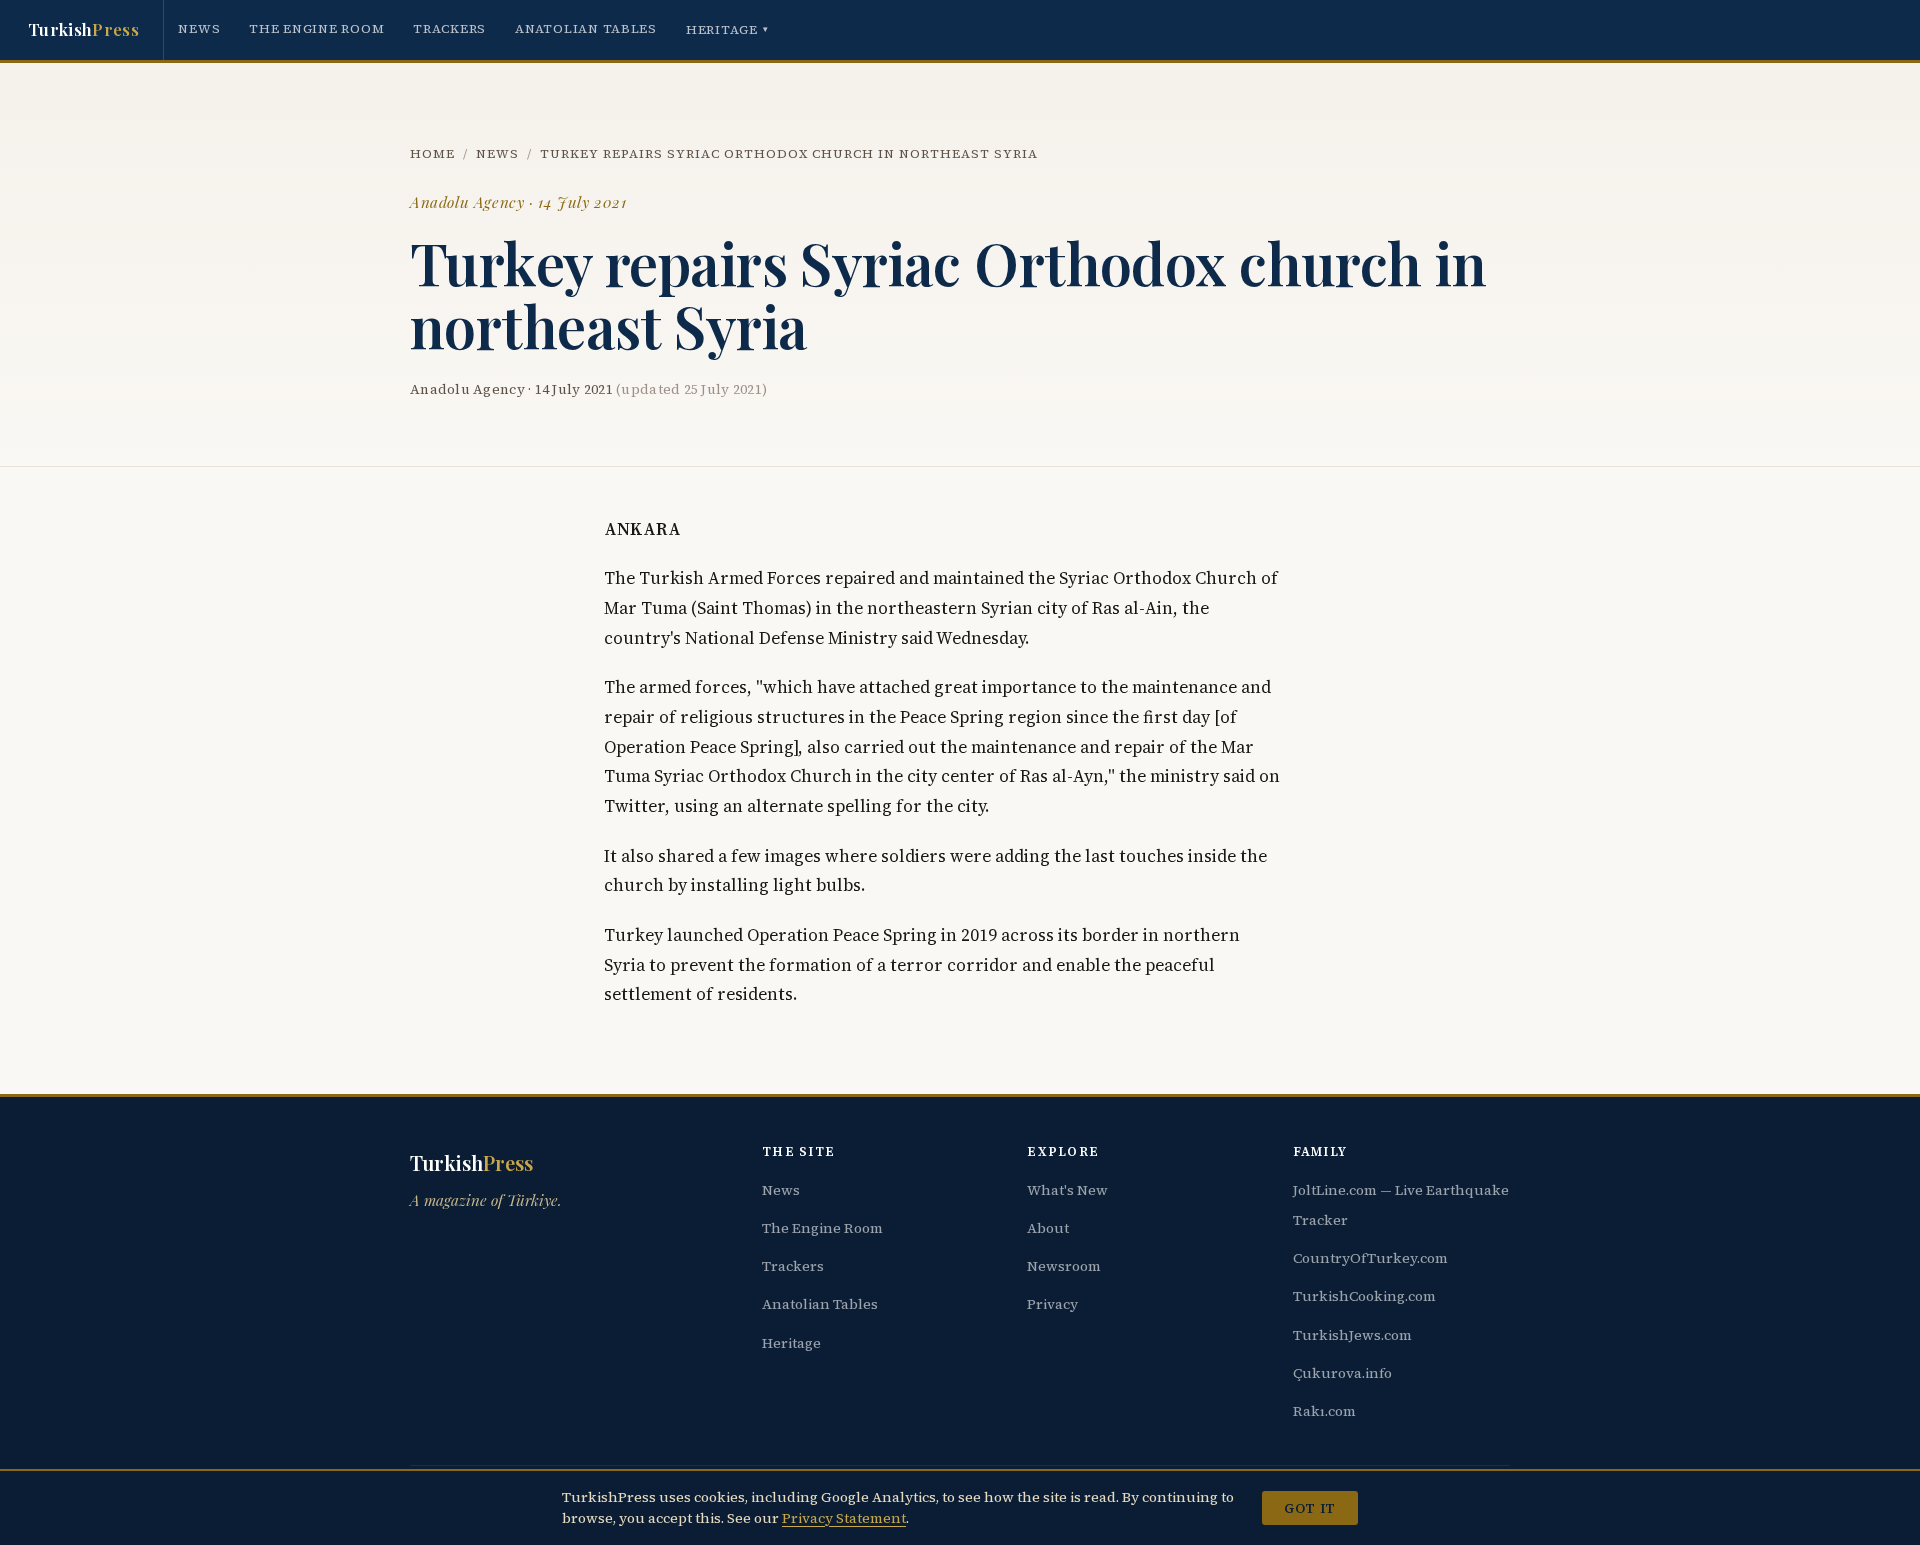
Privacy (1052, 1304)
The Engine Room (316, 28)
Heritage (727, 29)
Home (432, 153)
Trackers (449, 28)
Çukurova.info (1342, 1373)
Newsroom (1064, 1266)
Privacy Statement (844, 1518)
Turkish (83, 29)
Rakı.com (1324, 1411)
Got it (1309, 1508)
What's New (1067, 1190)
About (1048, 1228)
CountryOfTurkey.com (1370, 1258)
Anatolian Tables (586, 28)
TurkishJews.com (1352, 1335)
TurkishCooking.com (1364, 1296)
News (199, 28)
